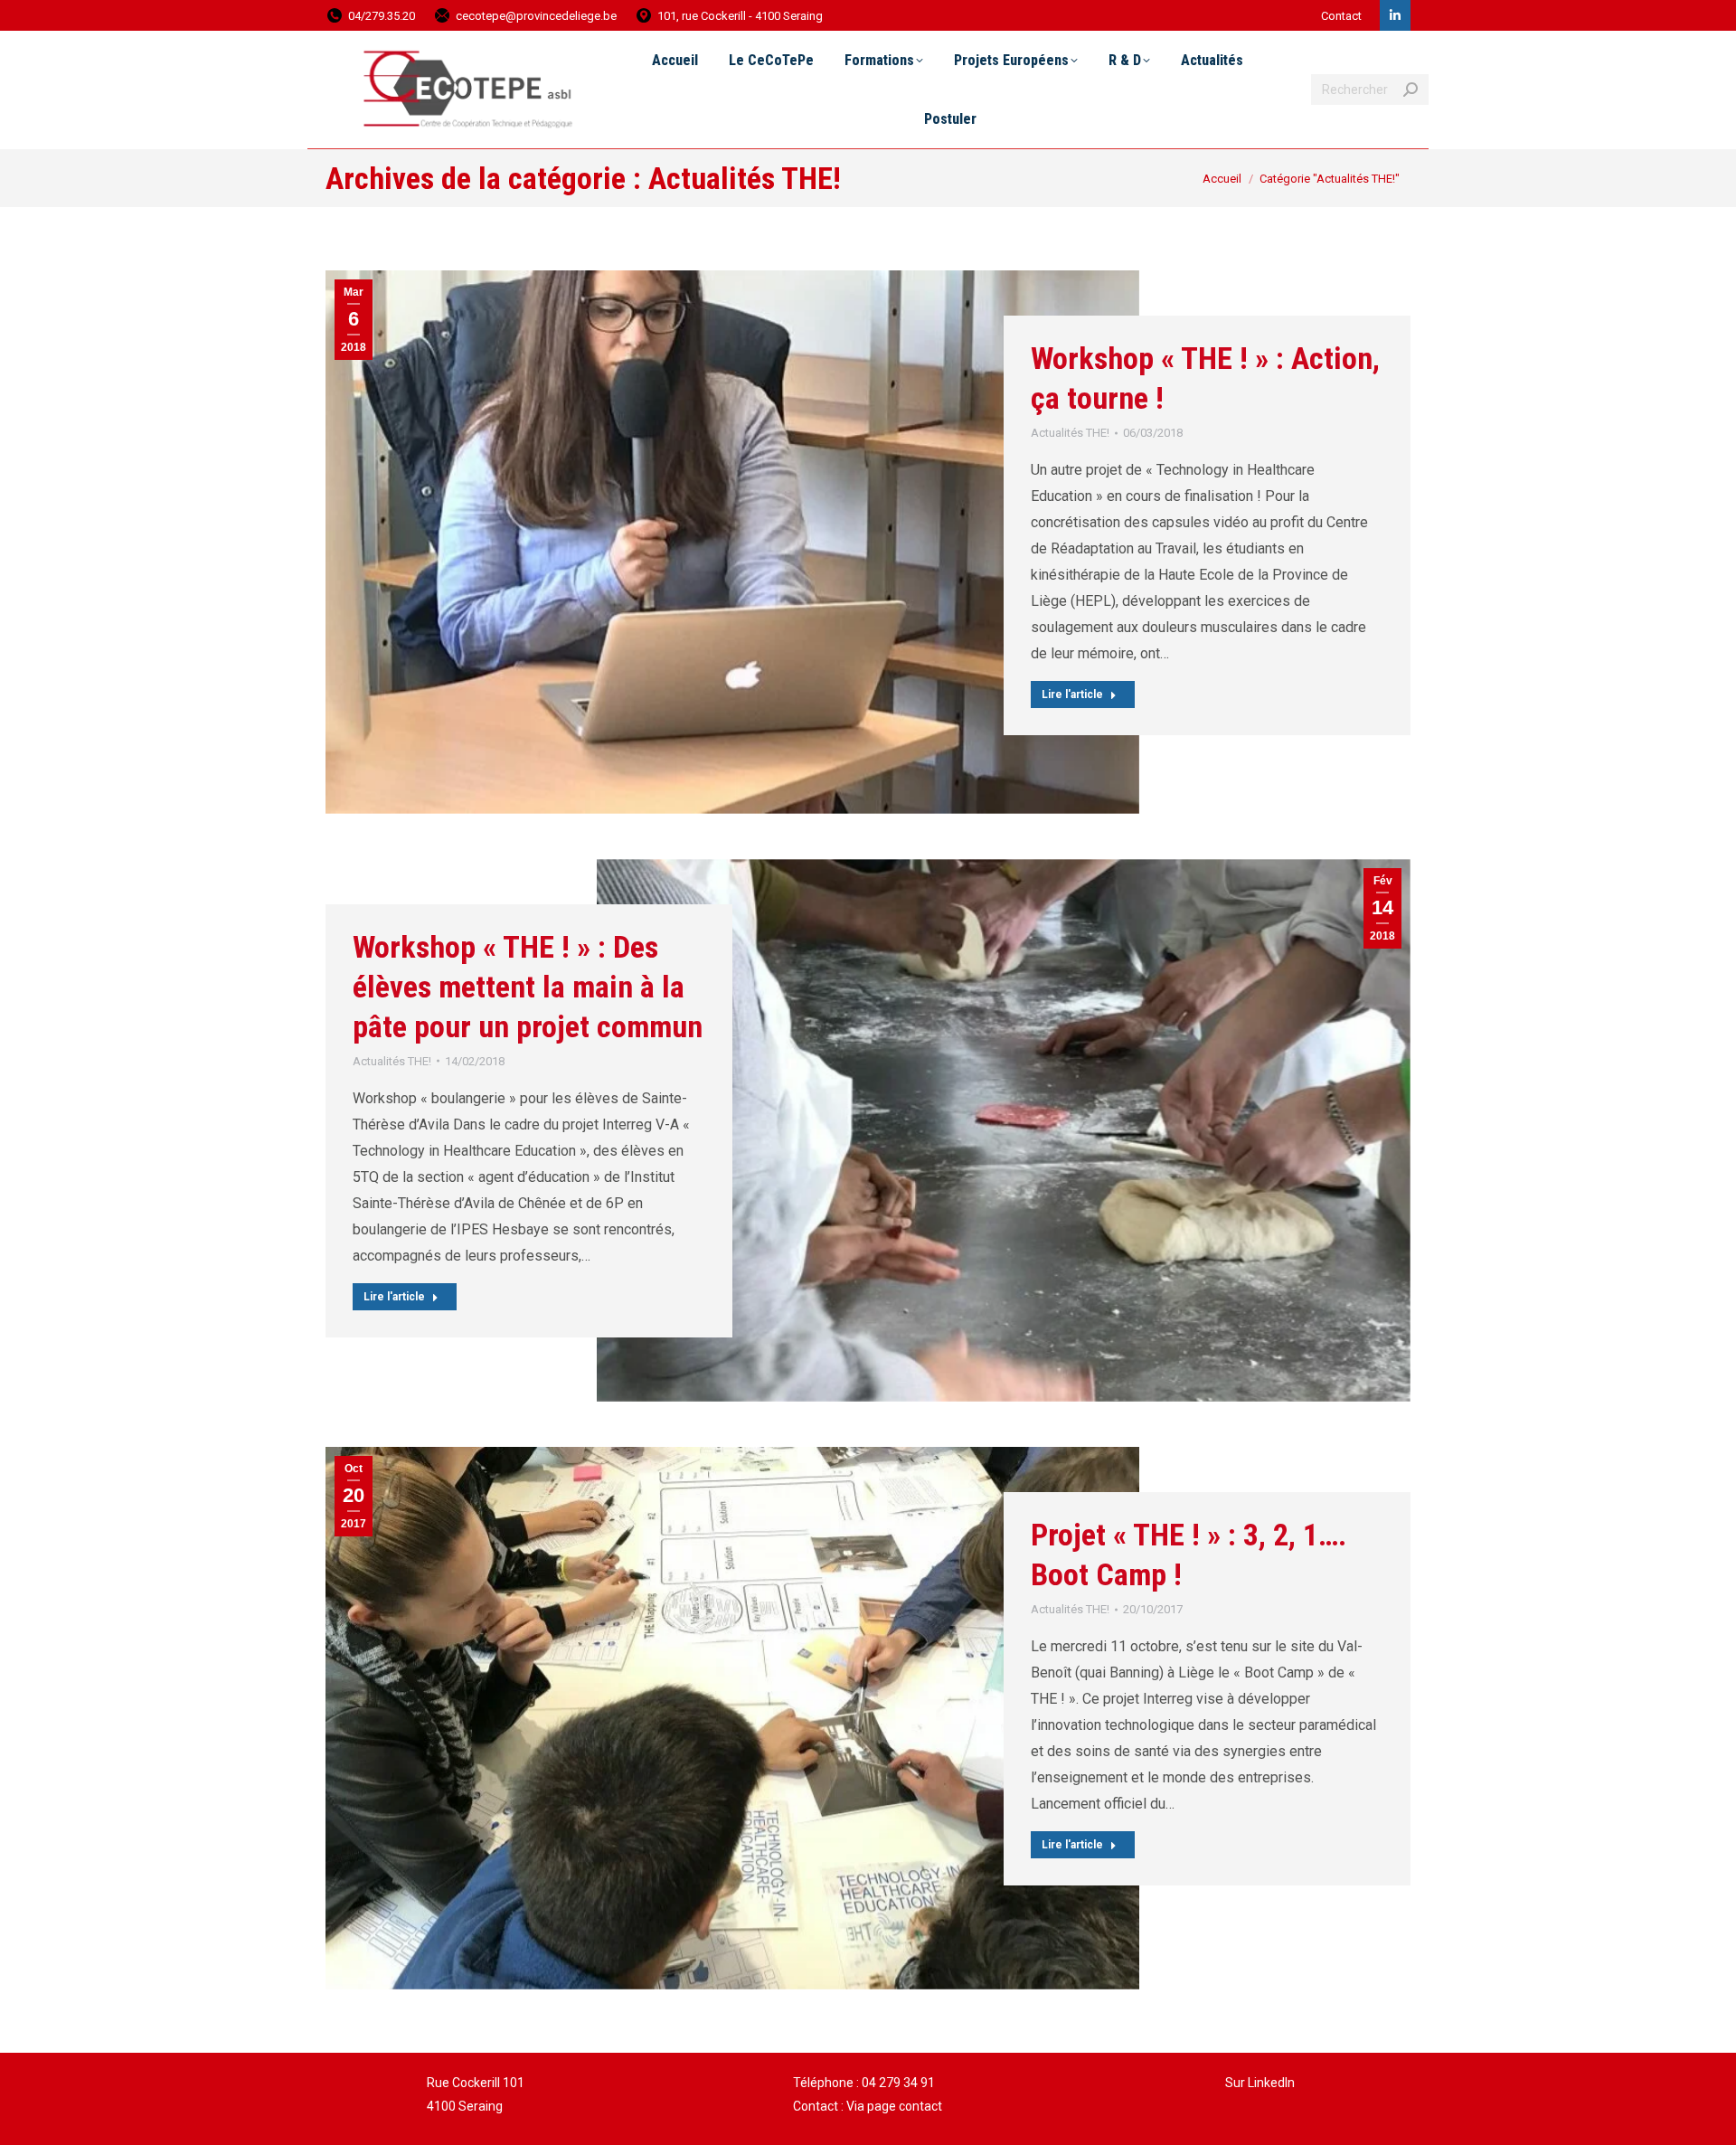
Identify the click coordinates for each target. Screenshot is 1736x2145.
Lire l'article (1072, 695)
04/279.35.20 (382, 16)
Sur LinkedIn (1260, 2083)
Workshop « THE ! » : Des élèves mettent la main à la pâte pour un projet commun (528, 987)
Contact (1341, 16)
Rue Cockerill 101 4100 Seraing (476, 2094)
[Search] (1410, 90)
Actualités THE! (1070, 433)
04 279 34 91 (898, 2083)
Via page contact (894, 2106)
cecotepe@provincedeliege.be (536, 16)
